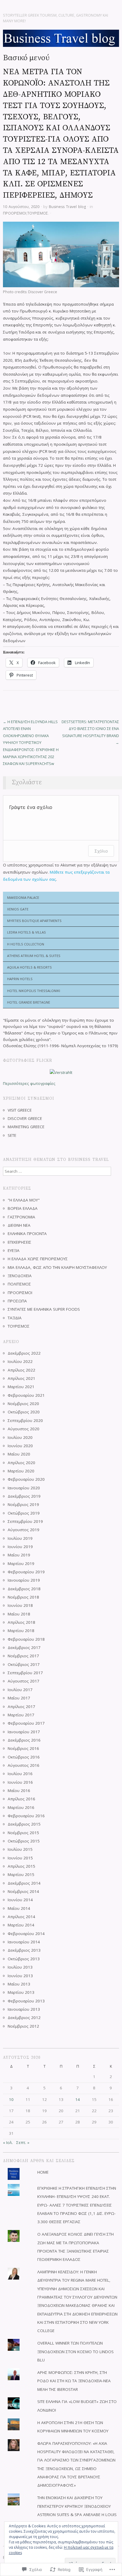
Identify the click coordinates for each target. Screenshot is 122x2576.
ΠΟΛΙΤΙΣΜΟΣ (19, 1284)
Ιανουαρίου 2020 (24, 1488)
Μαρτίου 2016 (21, 1807)
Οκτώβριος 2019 (24, 1513)
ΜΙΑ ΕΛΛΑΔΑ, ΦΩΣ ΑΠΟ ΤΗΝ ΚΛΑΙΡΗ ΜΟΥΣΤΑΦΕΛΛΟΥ (57, 1267)
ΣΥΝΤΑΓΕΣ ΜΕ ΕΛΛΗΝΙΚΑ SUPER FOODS (44, 1309)
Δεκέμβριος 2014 (24, 1883)
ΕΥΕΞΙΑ (14, 1250)
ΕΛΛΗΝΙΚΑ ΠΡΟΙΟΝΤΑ (27, 1234)
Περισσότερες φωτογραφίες (29, 1083)
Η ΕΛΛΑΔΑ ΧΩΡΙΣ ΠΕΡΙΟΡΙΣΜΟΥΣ (38, 1259)
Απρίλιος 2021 (21, 1378)
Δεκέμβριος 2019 (24, 1496)
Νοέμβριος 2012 (23, 2026)
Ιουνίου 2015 (20, 1858)
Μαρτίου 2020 (21, 1471)
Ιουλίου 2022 (20, 1361)
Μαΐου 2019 (19, 1555)
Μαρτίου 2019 (21, 1564)
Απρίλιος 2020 (21, 1463)
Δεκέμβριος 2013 (24, 1950)
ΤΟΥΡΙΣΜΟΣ (38, 213)
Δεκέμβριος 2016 (24, 1740)
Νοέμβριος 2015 (23, 1833)
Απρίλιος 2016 (21, 1799)
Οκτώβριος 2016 (24, 1757)
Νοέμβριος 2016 (23, 1748)
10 (11, 2099)
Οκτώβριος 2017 (24, 1664)
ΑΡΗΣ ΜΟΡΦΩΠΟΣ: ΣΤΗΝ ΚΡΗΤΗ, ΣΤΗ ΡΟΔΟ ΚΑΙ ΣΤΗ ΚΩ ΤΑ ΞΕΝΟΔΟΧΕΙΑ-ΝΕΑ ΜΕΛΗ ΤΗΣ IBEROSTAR (74, 2381)
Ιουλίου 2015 (20, 1849)
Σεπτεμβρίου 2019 (25, 1521)
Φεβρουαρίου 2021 (26, 1395)
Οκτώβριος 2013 (24, 1959)
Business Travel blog (67, 207)
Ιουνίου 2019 (20, 1547)
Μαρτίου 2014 (21, 1925)
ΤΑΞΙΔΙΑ (15, 1318)
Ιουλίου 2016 (20, 1774)
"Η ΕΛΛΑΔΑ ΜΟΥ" (24, 1200)
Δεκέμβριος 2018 (24, 1589)
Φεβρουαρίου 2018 (26, 1639)
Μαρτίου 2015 (21, 1875)
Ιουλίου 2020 (20, 1437)
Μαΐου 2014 (19, 1908)
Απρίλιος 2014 (21, 1917)
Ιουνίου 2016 (20, 1782)
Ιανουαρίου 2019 (24, 1580)
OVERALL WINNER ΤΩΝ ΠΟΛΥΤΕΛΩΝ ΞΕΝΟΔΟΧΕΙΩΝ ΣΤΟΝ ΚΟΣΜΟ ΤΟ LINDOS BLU (76, 2352)
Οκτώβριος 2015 (24, 1841)
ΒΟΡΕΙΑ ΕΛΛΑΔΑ (23, 1208)
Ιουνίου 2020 (20, 1446)
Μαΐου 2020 (19, 1454)
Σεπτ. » (23, 2142)
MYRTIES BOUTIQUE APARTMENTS (34, 921)
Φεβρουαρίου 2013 (26, 2001)
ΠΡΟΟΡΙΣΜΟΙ (15, 213)
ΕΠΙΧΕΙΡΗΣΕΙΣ (20, 1242)
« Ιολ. (8, 2142)
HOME (43, 2172)
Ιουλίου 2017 (20, 1690)
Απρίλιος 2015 (21, 1866)
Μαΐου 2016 (19, 1791)
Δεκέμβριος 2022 (24, 1353)
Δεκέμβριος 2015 (24, 1824)
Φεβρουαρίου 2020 (26, 1479)
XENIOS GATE (18, 909)
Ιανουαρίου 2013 (24, 2009)
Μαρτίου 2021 (21, 1387)
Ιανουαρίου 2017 (24, 1732)
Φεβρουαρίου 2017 (26, 1723)
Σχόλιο (101, 851)
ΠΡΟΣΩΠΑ (17, 1301)
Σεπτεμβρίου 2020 (25, 1420)
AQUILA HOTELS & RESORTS (29, 967)
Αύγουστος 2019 (24, 1530)
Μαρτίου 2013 (21, 1992)
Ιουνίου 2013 (20, 1976)
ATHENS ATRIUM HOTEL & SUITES (34, 956)
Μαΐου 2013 (19, 1984)
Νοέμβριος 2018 (23, 1597)
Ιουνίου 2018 (20, 1605)
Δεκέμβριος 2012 (24, 2018)
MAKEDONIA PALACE (23, 897)
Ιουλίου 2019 (20, 1538)
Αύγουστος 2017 (24, 1681)
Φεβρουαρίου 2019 (26, 1572)
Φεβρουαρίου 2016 (26, 1816)
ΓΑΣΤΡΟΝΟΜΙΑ (21, 1217)
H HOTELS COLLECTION (26, 944)
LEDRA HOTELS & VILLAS (27, 932)
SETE (12, 1135)
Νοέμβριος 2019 (23, 1504)
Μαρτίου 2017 (21, 1715)
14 (78, 2099)
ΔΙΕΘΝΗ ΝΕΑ (19, 1225)
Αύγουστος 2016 (24, 1765)
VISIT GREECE (20, 1110)
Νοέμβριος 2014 (23, 1891)
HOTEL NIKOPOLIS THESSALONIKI (34, 991)
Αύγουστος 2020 (24, 1429)
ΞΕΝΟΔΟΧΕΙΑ (20, 1276)
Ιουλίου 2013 (20, 1967)
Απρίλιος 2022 (21, 1370)
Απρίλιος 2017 (21, 1707)
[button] (61, 254)
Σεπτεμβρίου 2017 (25, 1673)
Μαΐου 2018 (19, 1614)
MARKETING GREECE (26, 1127)
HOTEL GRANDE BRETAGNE (29, 1002)
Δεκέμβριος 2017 (24, 1648)
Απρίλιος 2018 (21, 1622)
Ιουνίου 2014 (20, 1900)
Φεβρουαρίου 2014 (26, 1934)
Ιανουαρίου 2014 (24, 1942)
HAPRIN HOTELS (20, 979)
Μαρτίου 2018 (21, 1631)
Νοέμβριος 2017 (23, 1656)
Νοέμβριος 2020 (23, 1404)
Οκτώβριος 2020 (24, 1412)
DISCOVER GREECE (25, 1118)
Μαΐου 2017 (19, 1698)
